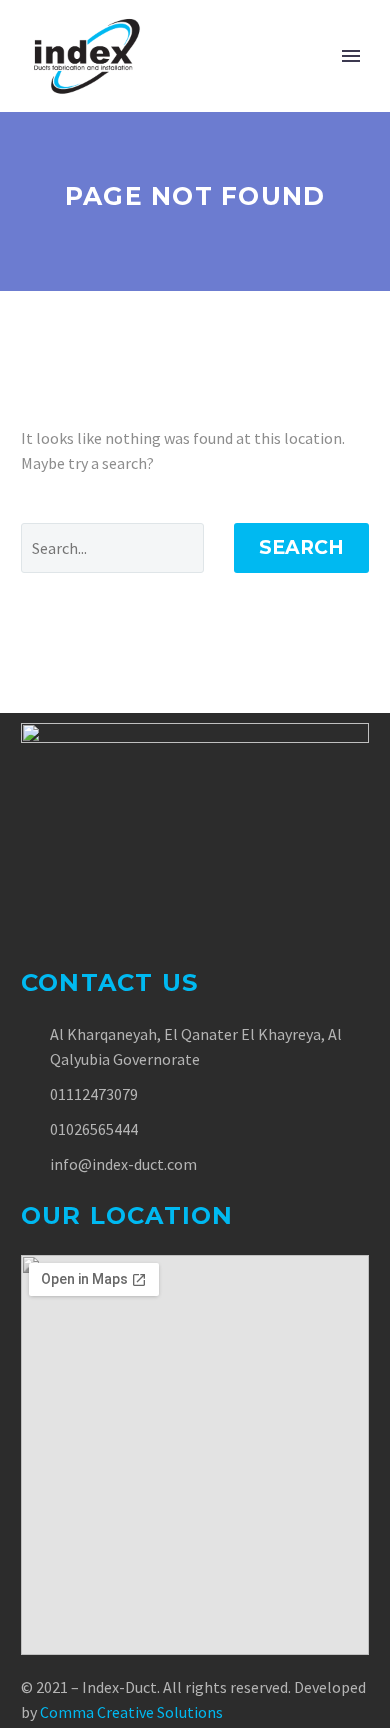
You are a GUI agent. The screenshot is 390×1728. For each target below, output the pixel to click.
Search (301, 547)
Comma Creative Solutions (131, 1712)
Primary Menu (351, 56)
